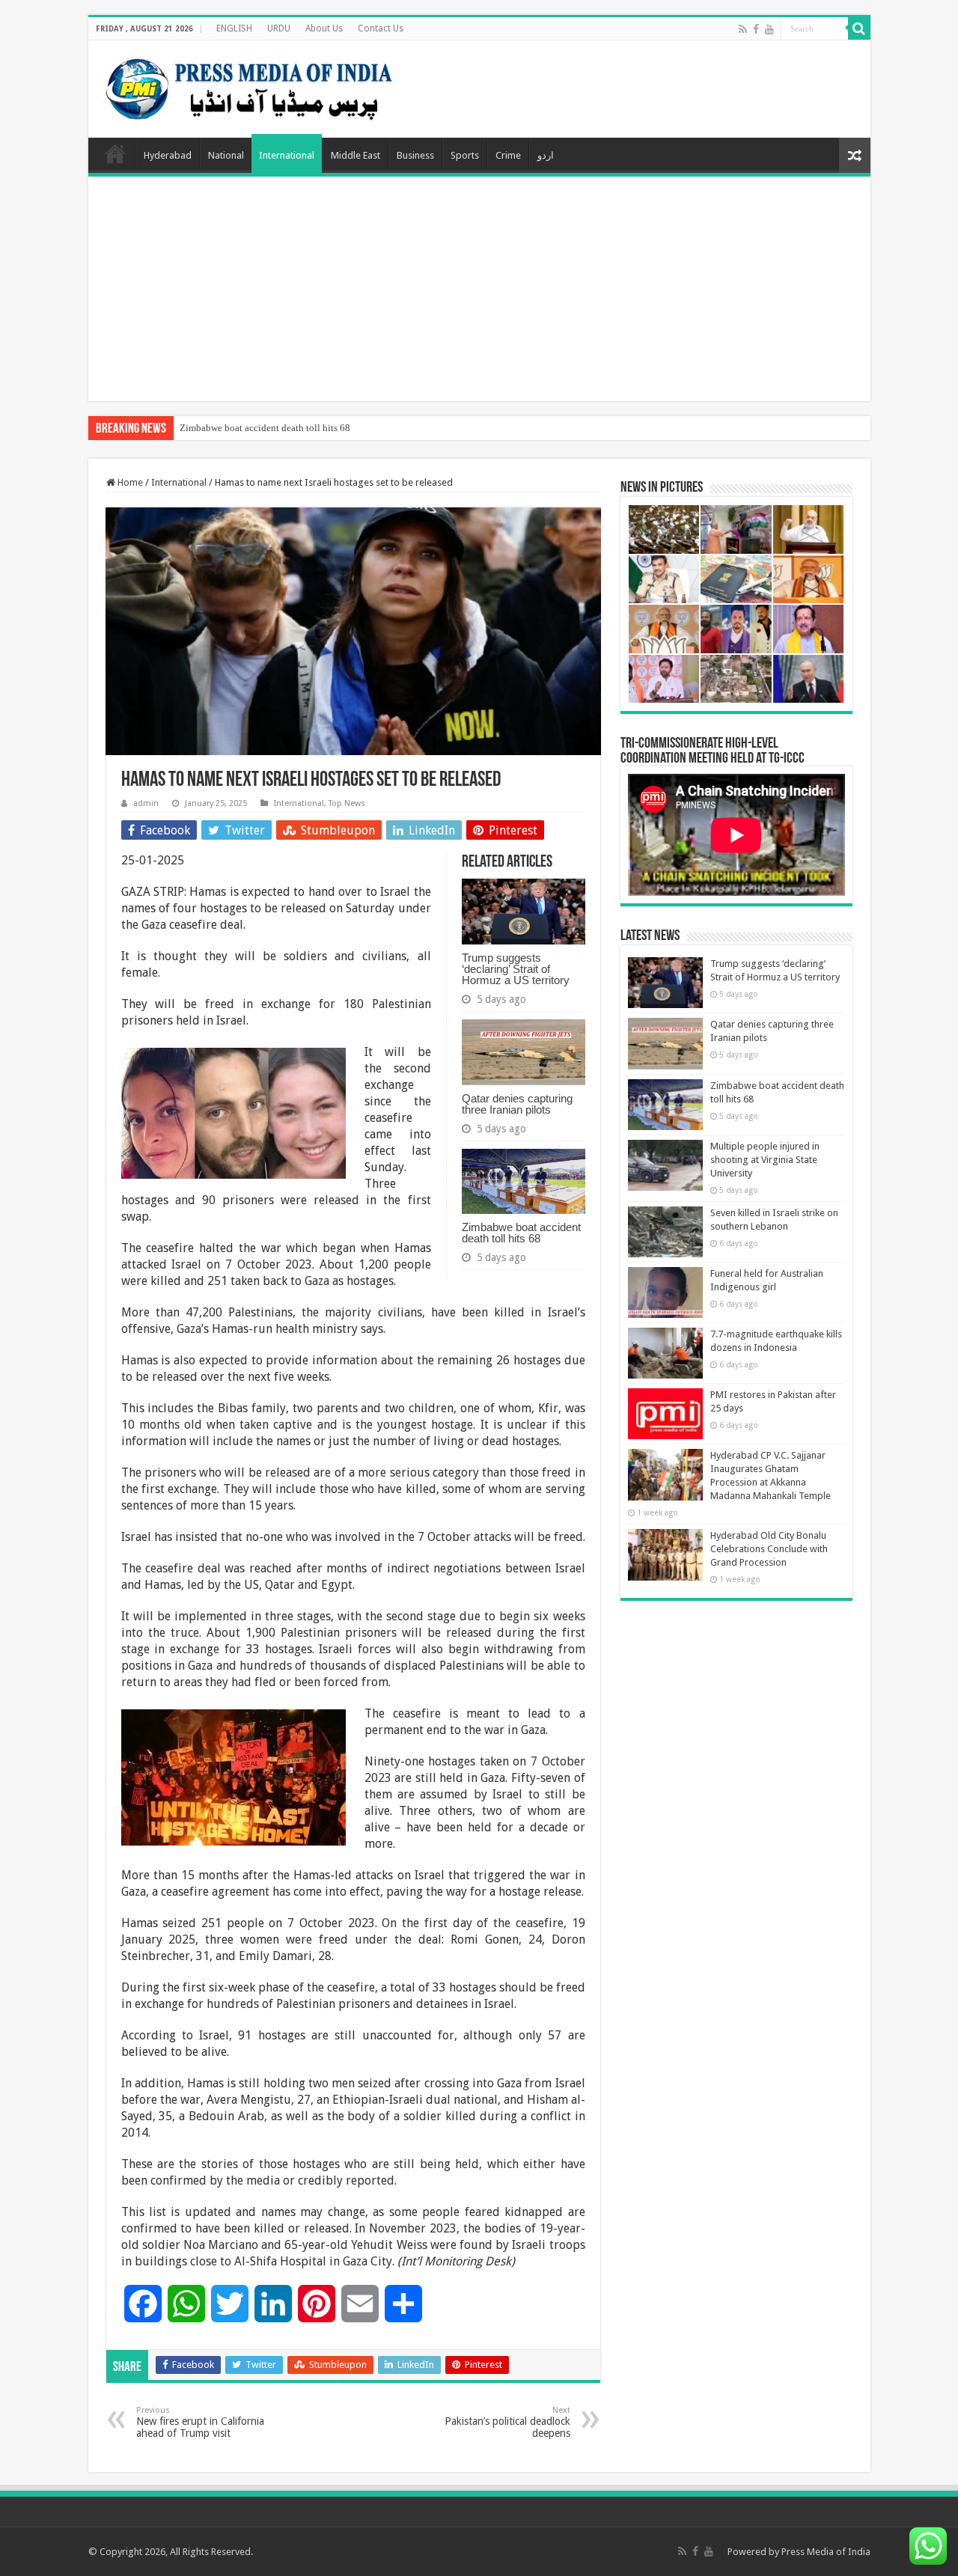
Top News (347, 803)
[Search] (859, 28)
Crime (508, 155)
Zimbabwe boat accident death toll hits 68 (265, 428)
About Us (324, 28)
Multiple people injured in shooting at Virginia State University (765, 1160)
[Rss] (743, 29)
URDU (279, 28)
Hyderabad (168, 155)
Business (415, 155)
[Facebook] (756, 29)
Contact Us (381, 28)
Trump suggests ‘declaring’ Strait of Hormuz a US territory (516, 969)
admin (146, 803)
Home (115, 153)
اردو (546, 155)
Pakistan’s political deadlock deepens (507, 2422)
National (226, 155)
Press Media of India (826, 2552)
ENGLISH (234, 28)
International (287, 155)
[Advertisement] (479, 289)
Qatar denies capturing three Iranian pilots (517, 1104)
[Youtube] (769, 29)
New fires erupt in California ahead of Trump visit (200, 2422)
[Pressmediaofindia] (249, 86)
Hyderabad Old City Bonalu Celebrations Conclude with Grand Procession (769, 1549)
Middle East (356, 155)
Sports (465, 155)
